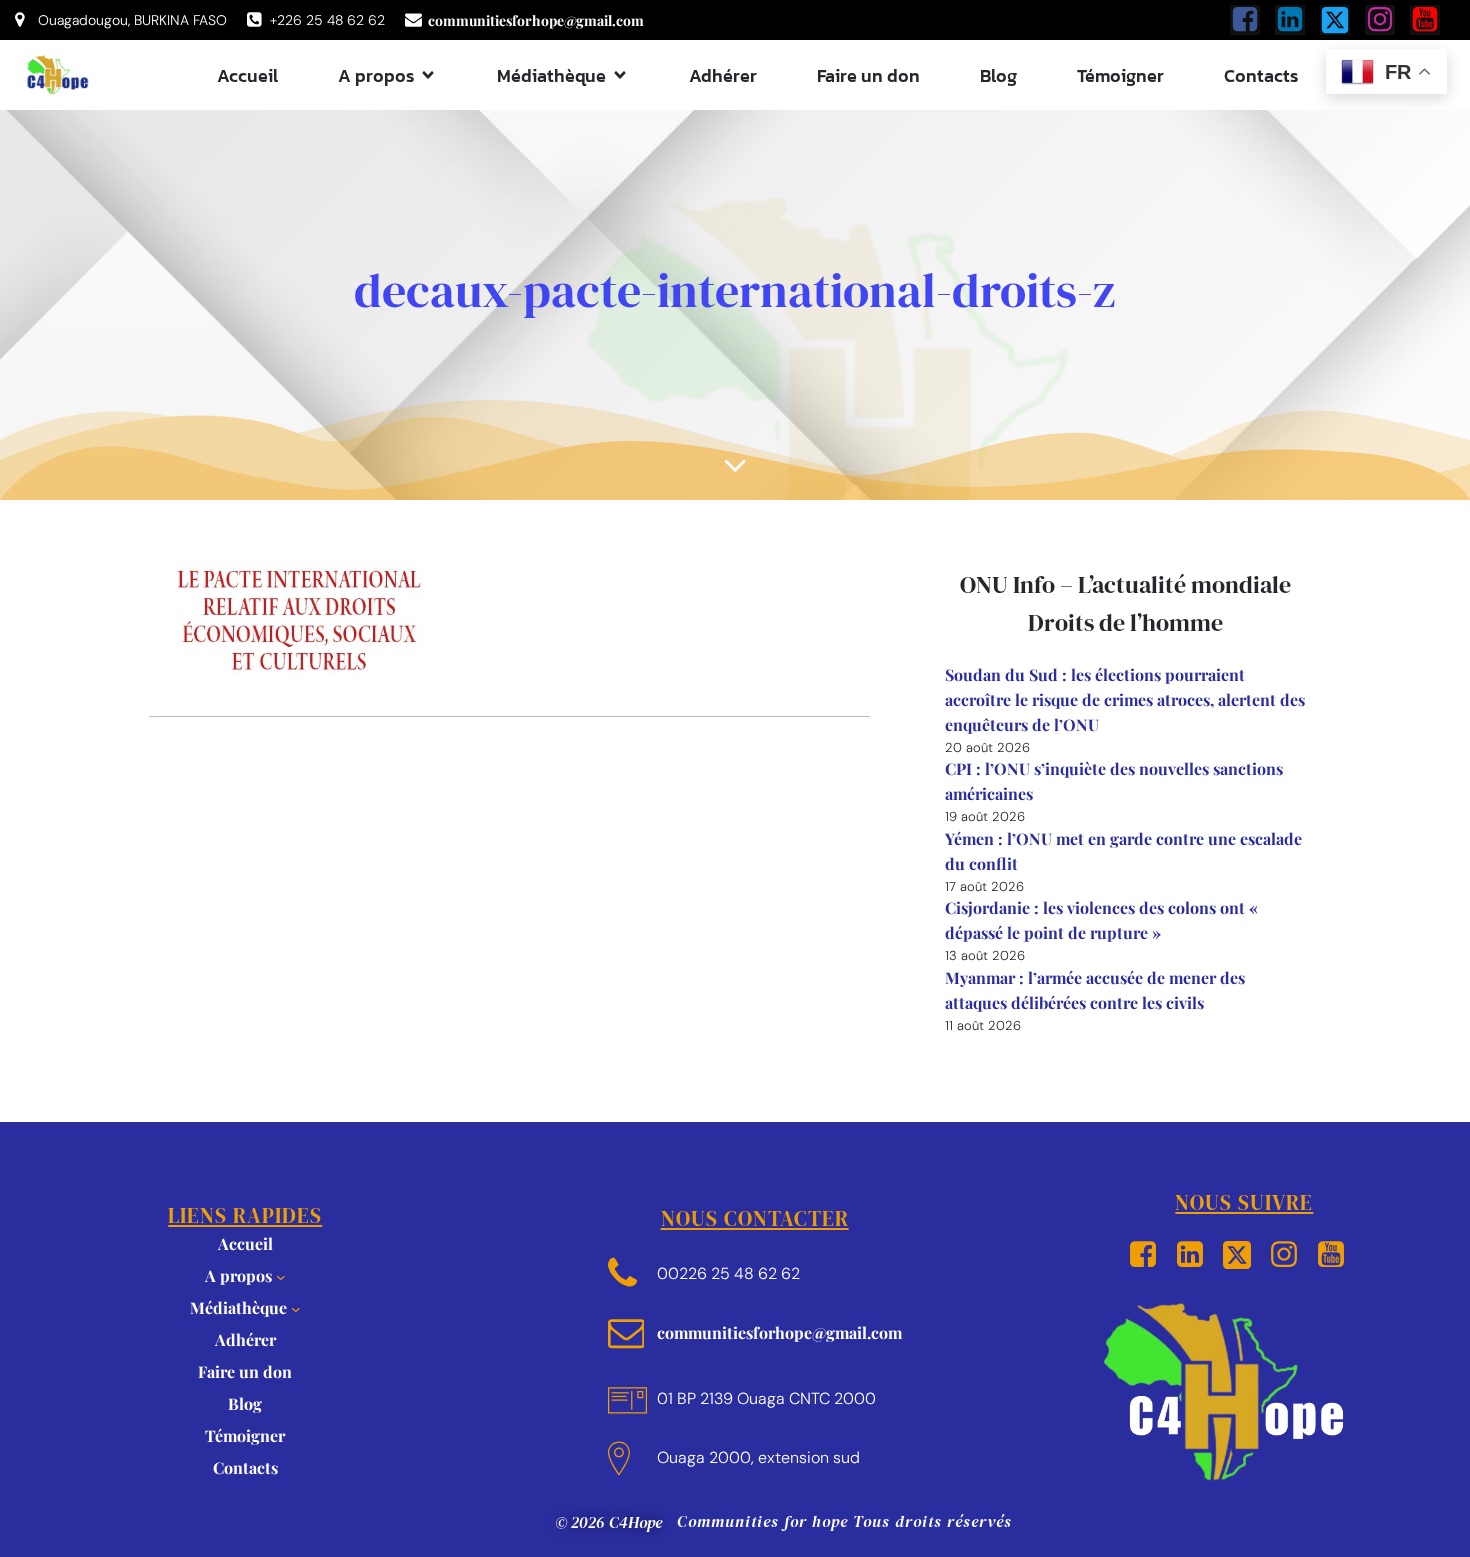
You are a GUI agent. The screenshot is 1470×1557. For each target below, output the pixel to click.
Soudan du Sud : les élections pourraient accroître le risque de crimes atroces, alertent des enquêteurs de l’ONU (1125, 699)
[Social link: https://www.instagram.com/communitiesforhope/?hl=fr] (1387, 20)
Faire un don (868, 75)
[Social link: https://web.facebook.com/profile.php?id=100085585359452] (1252, 20)
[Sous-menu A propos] (281, 1277)
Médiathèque (238, 1307)
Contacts (1261, 75)
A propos (238, 1275)
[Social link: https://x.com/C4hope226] (1342, 20)
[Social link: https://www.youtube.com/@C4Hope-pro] (1432, 20)
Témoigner (1120, 75)
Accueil (247, 75)
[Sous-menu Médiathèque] (296, 1309)
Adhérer (723, 75)
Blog (998, 75)
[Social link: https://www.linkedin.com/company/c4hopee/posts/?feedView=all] (1297, 20)
